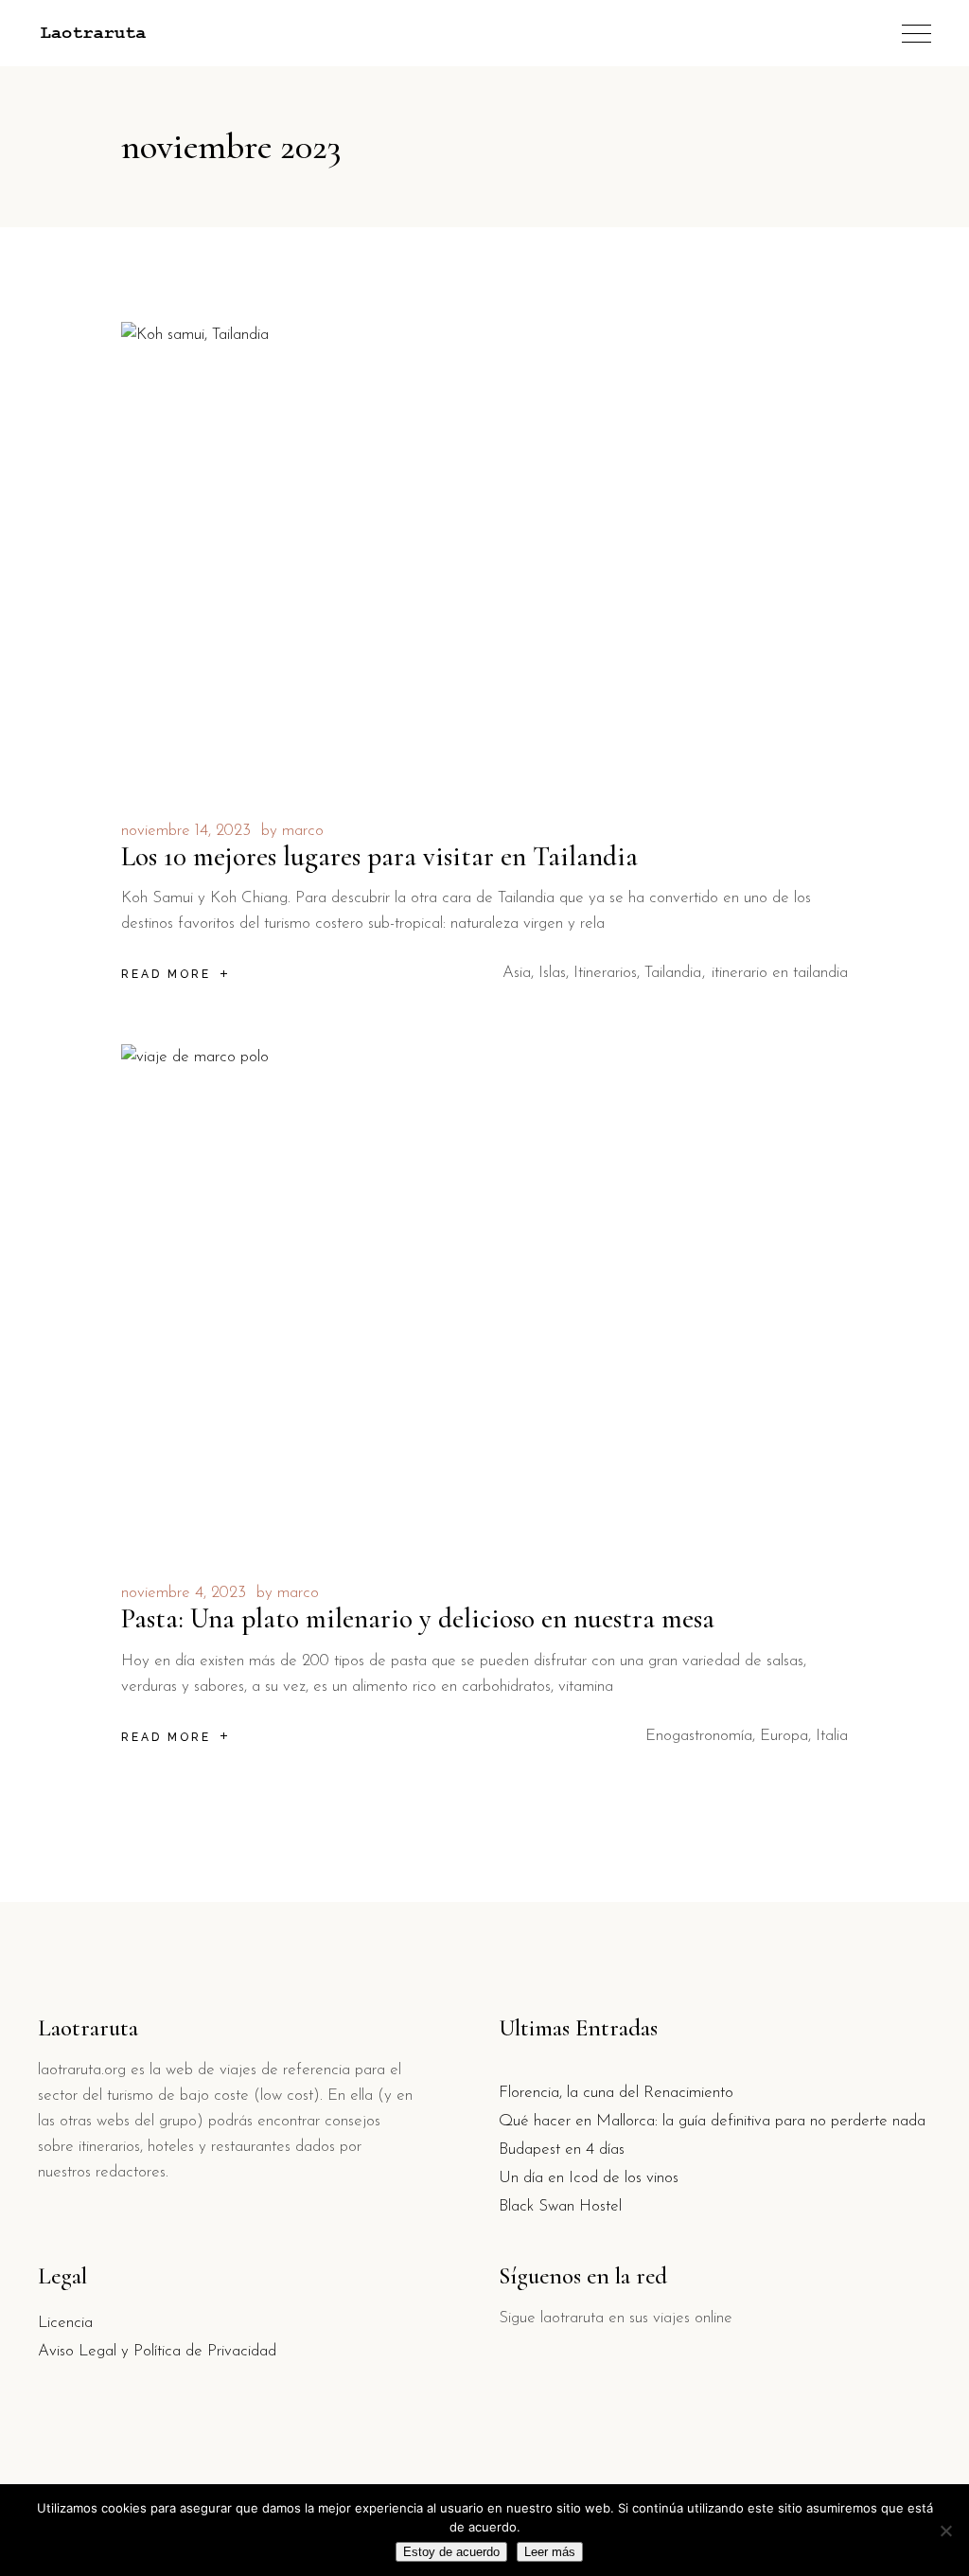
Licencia (65, 2323)
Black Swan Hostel (560, 2206)
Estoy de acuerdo (451, 2552)
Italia (832, 1736)
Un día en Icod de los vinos (589, 2178)
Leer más (550, 2552)
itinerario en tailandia (780, 973)
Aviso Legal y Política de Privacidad (157, 2351)
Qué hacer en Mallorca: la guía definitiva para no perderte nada (712, 2121)
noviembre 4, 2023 (184, 1593)
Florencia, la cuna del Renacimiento (616, 2093)
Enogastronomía (699, 1736)
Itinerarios (605, 973)
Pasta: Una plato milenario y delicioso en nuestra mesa (418, 1618)
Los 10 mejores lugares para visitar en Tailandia (379, 856)
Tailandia (673, 973)
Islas (552, 973)
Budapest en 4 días (562, 2150)
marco (303, 831)
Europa (784, 1736)
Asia (517, 973)
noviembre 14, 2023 (186, 831)
